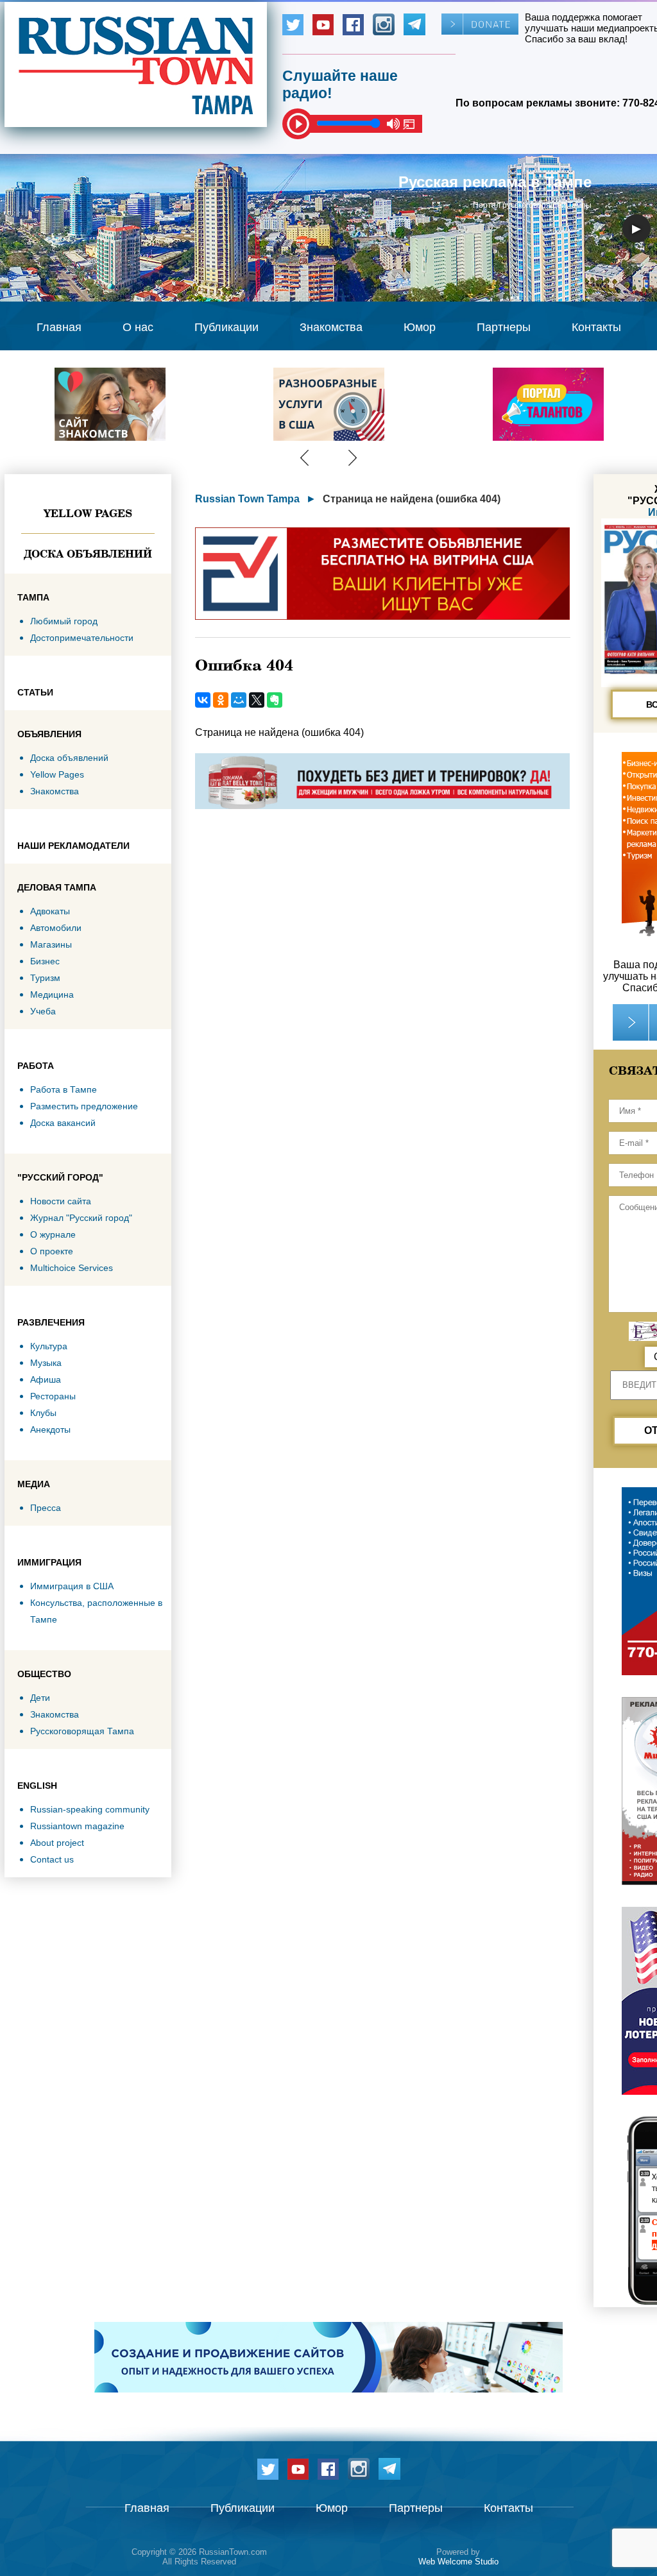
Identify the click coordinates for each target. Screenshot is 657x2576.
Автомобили (56, 928)
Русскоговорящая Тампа (82, 1731)
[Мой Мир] (239, 700)
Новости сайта (61, 1201)
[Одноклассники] (221, 700)
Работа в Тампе (64, 1089)
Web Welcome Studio (458, 2562)
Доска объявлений (88, 554)
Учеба (43, 1011)
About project (57, 1843)
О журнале (53, 1234)
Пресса (46, 1508)
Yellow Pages (88, 513)
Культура (49, 1346)
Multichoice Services (72, 1268)
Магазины (51, 944)
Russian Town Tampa (247, 499)
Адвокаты (50, 911)
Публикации (226, 327)
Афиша (46, 1379)
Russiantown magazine (77, 1826)
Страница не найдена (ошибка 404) (412, 499)
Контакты (596, 327)
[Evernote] (275, 700)
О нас (138, 327)
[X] (257, 700)
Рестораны (53, 1396)
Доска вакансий (63, 1123)
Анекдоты (50, 1429)
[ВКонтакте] (203, 700)
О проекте (52, 1251)
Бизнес (45, 961)
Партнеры (504, 327)
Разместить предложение (84, 1106)
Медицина (52, 994)
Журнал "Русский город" (81, 1218)
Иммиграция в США (72, 1586)
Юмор (420, 327)
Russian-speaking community (90, 1809)
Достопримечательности (82, 638)
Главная (59, 327)
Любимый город (64, 621)
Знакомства (331, 327)
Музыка (46, 1363)
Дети (40, 1698)
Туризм (45, 978)
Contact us (52, 1859)
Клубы (43, 1413)
